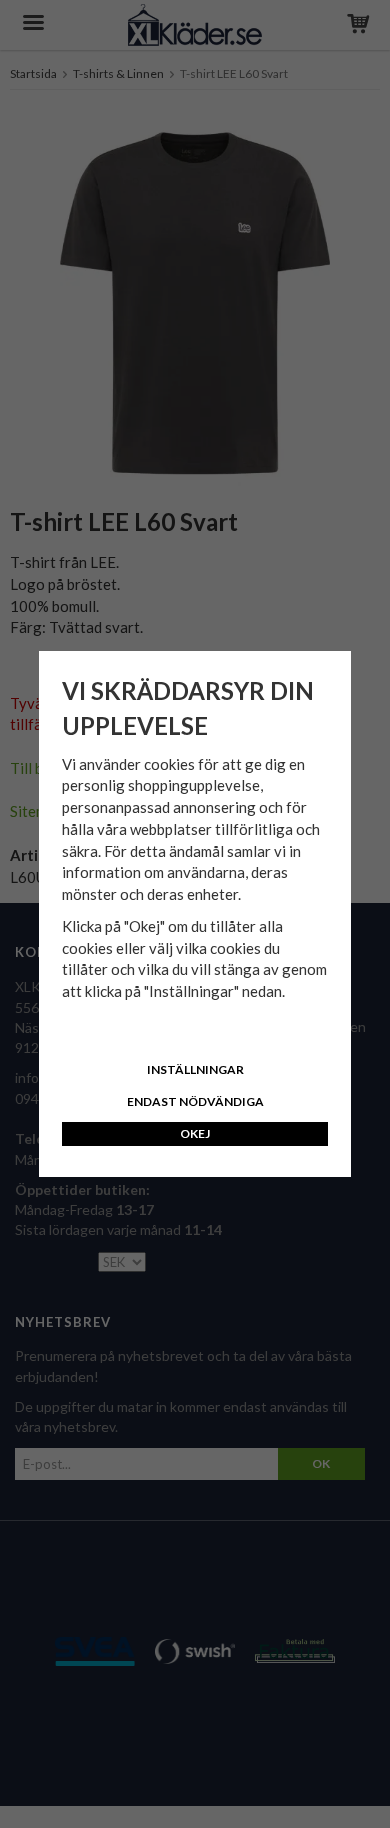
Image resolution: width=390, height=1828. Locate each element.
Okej (195, 1133)
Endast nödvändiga (195, 1101)
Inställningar (195, 1069)
